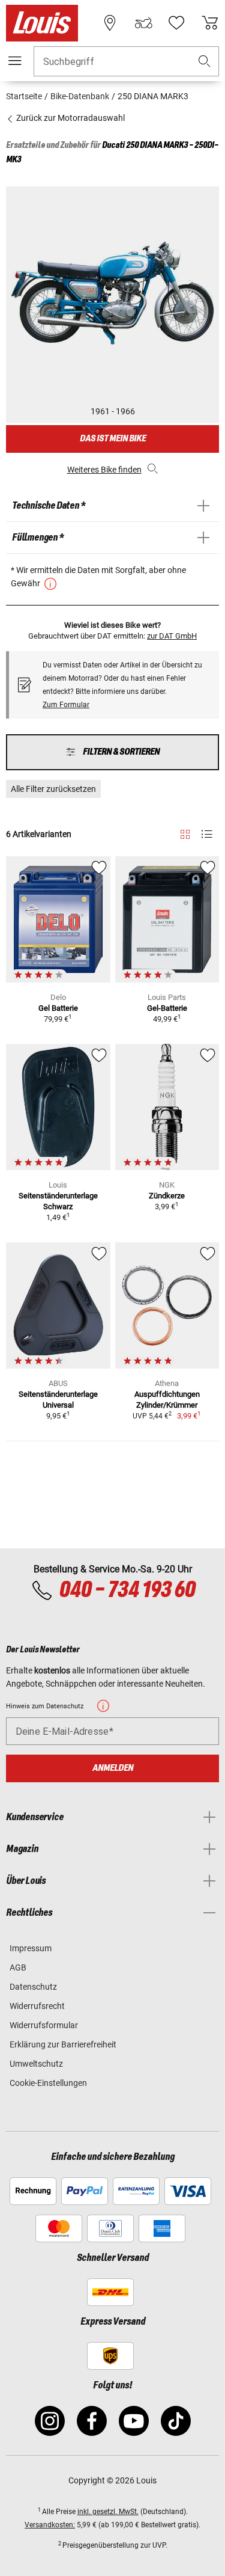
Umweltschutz (36, 2064)
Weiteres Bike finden (104, 470)
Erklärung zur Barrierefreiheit (63, 2044)
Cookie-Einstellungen (48, 2083)
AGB (18, 1967)
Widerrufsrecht (37, 2006)
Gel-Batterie (167, 1008)
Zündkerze (167, 1196)
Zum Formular (66, 705)
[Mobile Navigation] (15, 61)
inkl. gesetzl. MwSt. (108, 2512)
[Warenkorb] (210, 23)
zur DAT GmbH (172, 636)
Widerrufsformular (44, 2025)
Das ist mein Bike (113, 439)
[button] (205, 62)
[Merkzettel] (176, 23)
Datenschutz (33, 1987)
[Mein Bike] (143, 23)
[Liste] (207, 834)
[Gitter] (185, 832)
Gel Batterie (58, 1008)
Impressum (31, 1948)
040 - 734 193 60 (127, 1590)
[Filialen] (110, 23)
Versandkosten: (50, 2525)
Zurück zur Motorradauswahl (70, 118)
